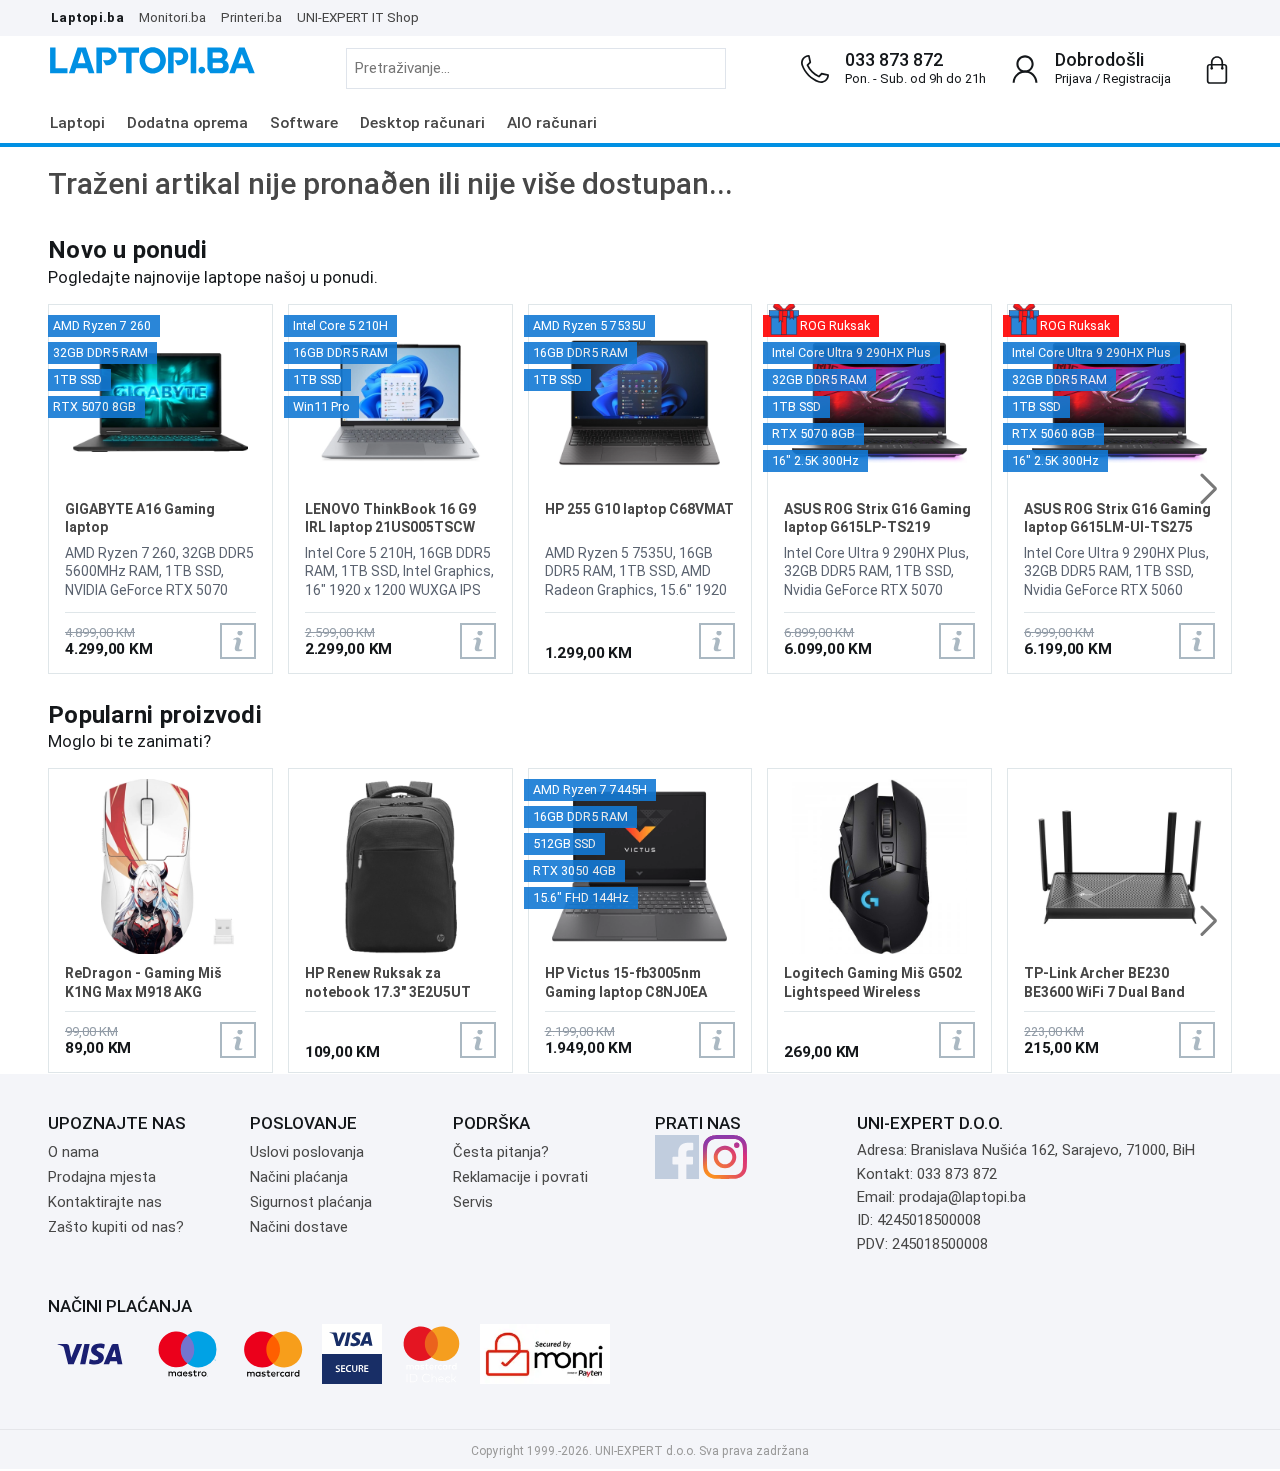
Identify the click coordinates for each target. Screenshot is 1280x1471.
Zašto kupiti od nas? (116, 1227)
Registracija (1137, 78)
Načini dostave (299, 1227)
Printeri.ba (251, 17)
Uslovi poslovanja (307, 1152)
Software (304, 123)
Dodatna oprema (187, 123)
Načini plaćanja (299, 1177)
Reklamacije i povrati (520, 1177)
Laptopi (77, 123)
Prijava (1073, 78)
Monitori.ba (172, 17)
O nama (73, 1152)
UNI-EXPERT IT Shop (358, 17)
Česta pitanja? (501, 1152)
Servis (473, 1202)
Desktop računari (422, 123)
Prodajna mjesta (102, 1177)
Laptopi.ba (87, 17)
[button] (1208, 489)
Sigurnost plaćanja (311, 1202)
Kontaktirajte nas (105, 1202)
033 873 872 (894, 59)
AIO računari (552, 123)
